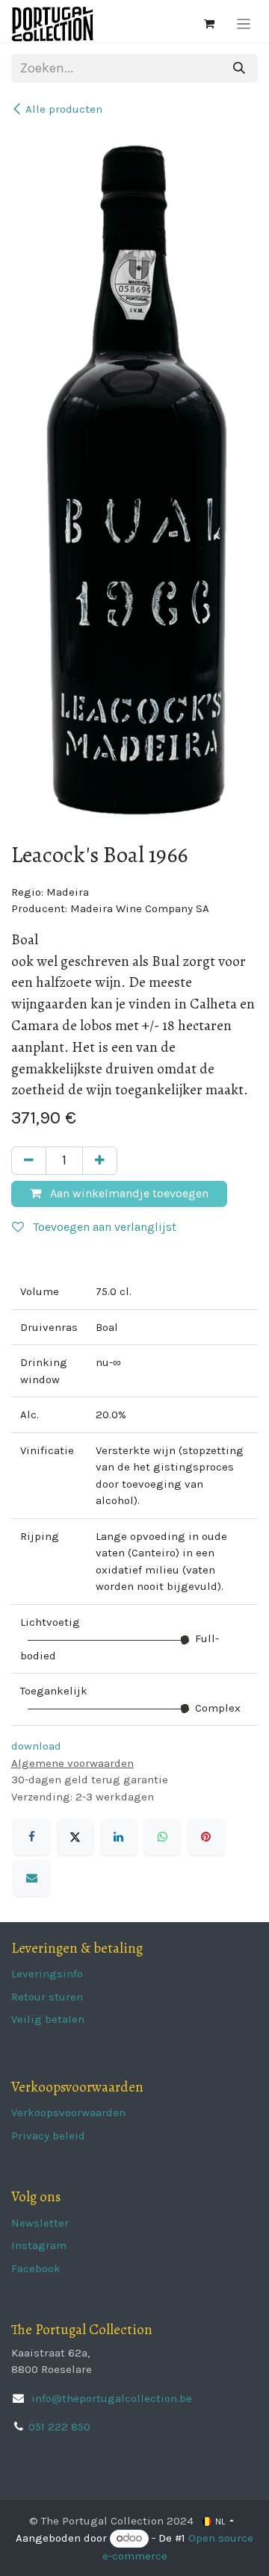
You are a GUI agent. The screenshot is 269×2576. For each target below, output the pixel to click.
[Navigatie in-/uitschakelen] (244, 24)
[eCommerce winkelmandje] (209, 24)
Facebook (36, 2268)
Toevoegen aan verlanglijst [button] (103, 1227)
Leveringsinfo (47, 1974)
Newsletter (40, 2223)
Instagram (39, 2245)
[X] (75, 1837)
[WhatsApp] (162, 1837)
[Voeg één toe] (100, 1161)
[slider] (185, 1640)
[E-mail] (31, 1878)
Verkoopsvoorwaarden (68, 2112)
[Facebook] (31, 1837)
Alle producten (64, 109)
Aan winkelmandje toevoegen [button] (128, 1193)
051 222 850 (59, 2427)
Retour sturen (47, 1997)
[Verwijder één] (29, 1161)
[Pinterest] (206, 1837)
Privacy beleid (48, 2136)
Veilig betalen (48, 2019)
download (36, 1746)
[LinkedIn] (119, 1837)
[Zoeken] (239, 68)
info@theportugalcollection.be (110, 2398)
